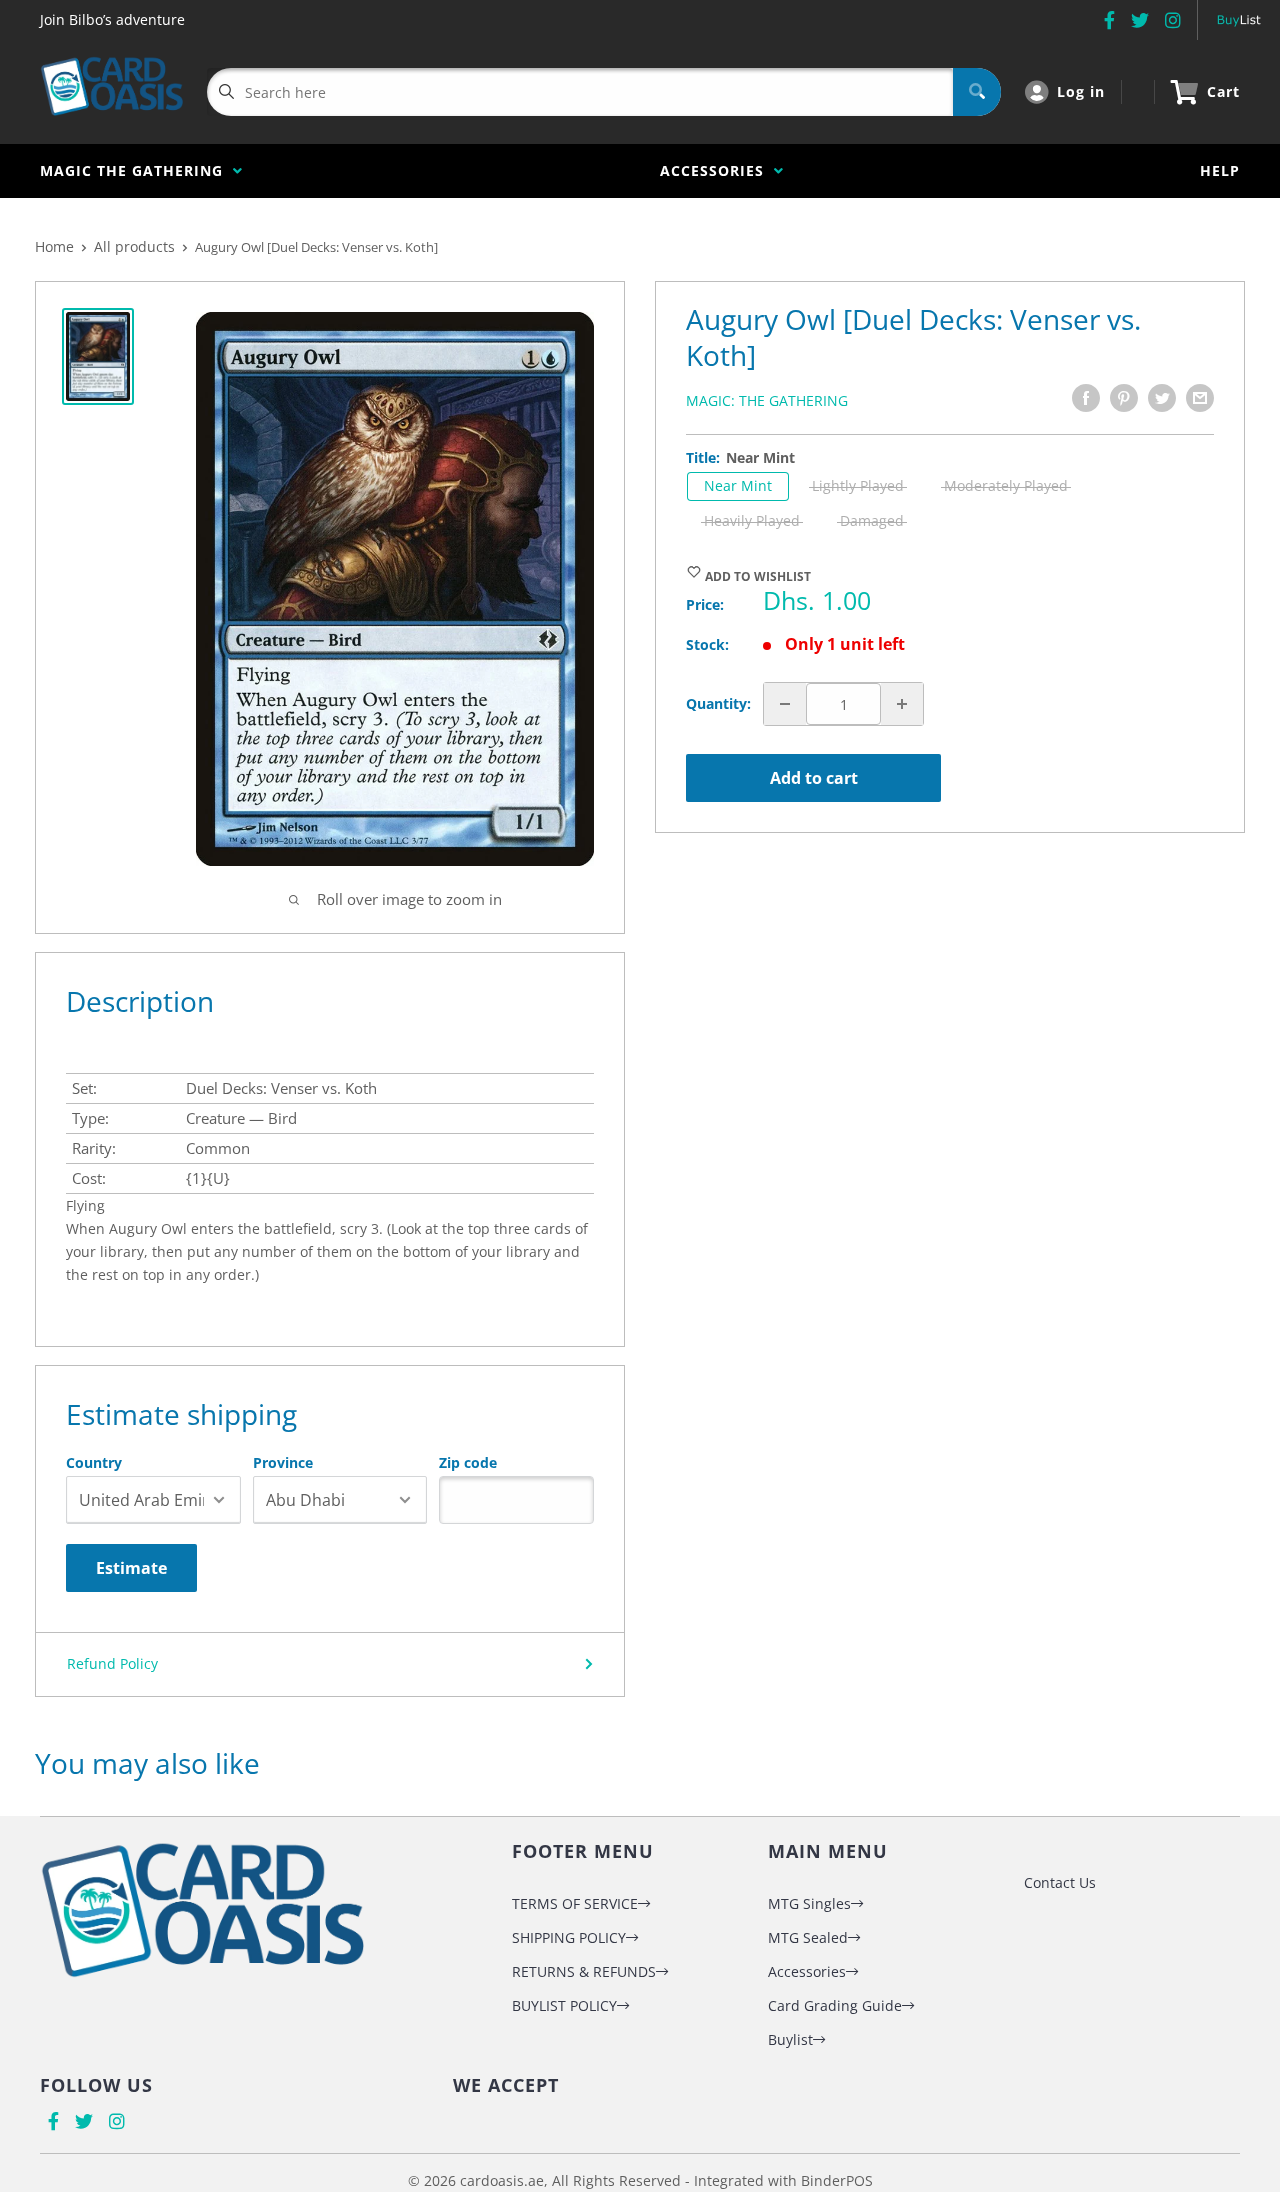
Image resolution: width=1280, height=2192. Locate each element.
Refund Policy (112, 1663)
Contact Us (1060, 1882)
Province (283, 1463)
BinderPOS (837, 2180)
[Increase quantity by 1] (902, 704)
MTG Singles (809, 1903)
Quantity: (718, 703)
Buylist (790, 2039)
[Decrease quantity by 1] (785, 704)
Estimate (131, 1568)
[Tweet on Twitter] (1162, 398)
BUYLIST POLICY (564, 2005)
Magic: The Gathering (767, 400)
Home (54, 246)
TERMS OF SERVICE (575, 1903)
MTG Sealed (808, 1937)
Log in (1081, 91)
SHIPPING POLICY (569, 1937)
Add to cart (814, 778)
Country (94, 1463)
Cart (1223, 91)
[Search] (977, 92)
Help (1220, 170)
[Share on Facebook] (1086, 398)
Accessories (717, 170)
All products (134, 246)
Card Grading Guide (835, 2005)
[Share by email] (1200, 398)
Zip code (468, 1463)
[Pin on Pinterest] (1124, 398)
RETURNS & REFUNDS (584, 1971)
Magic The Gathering (136, 170)
